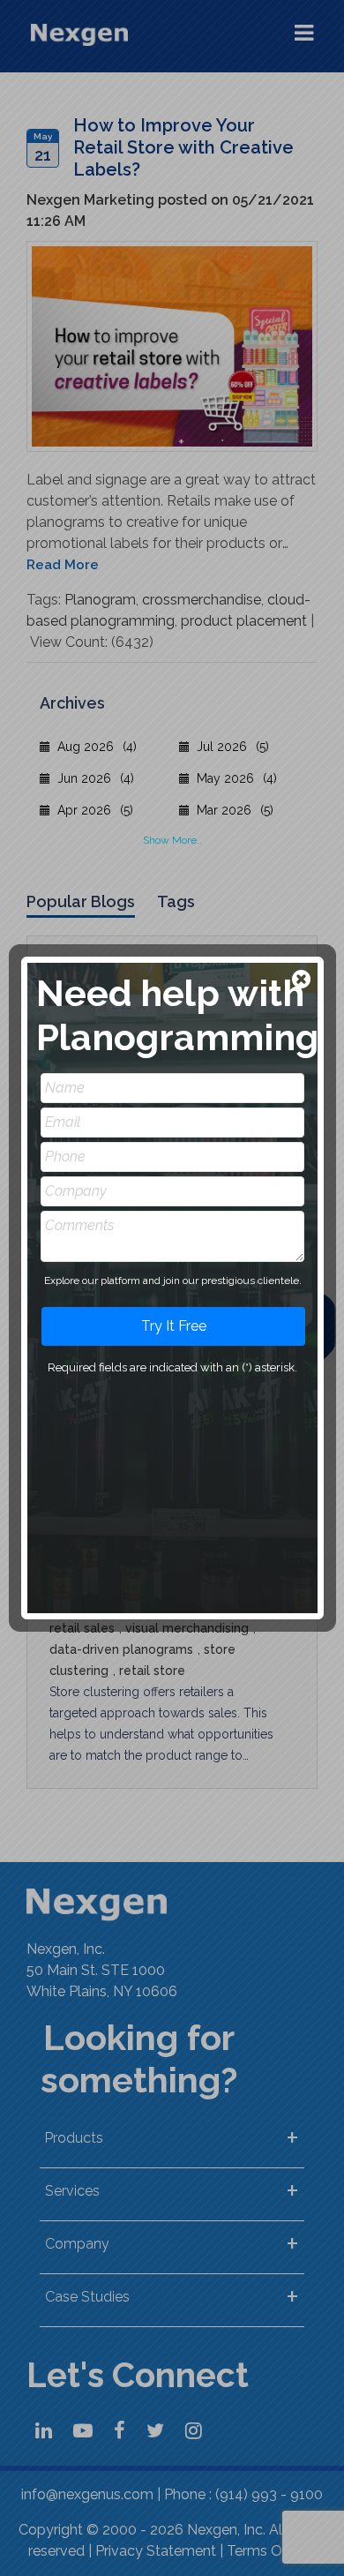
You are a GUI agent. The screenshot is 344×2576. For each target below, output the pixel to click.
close (303, 981)
